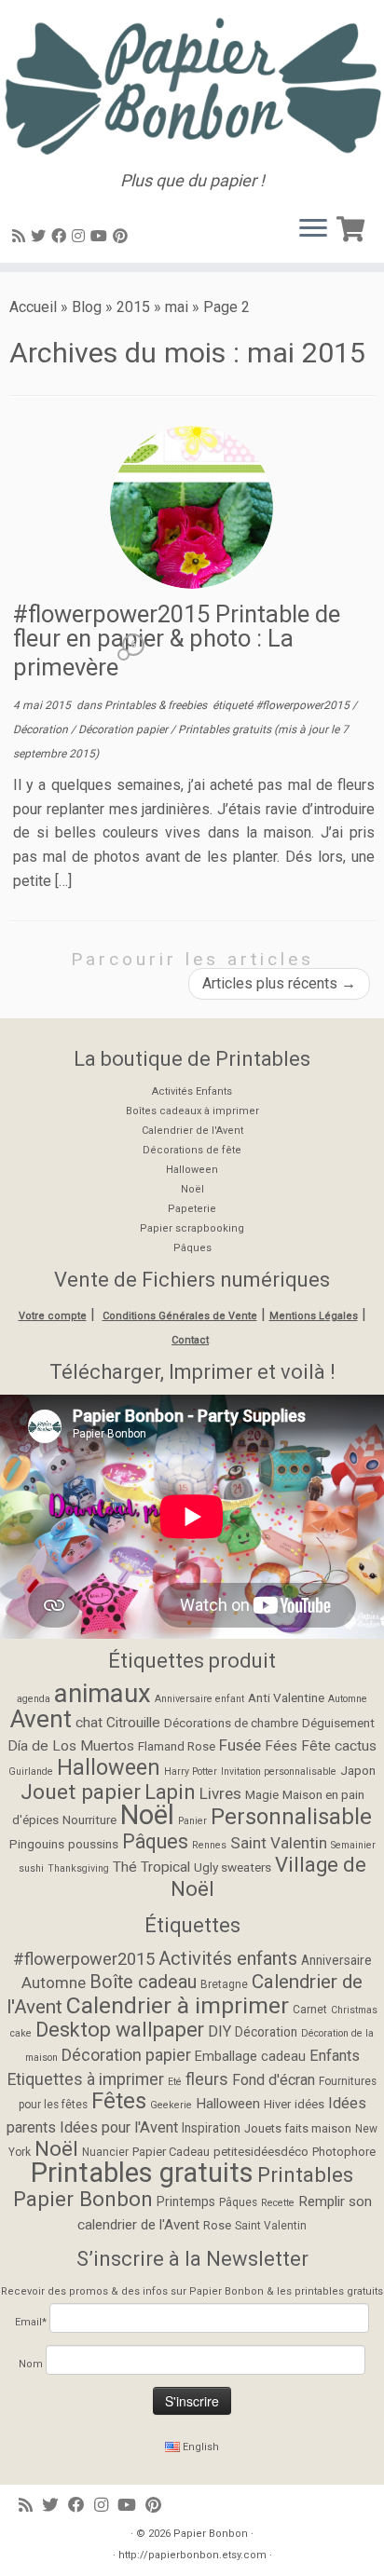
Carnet (310, 2010)
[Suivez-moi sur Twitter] (41, 236)
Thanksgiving (78, 1868)
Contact (190, 1340)
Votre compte (53, 1316)
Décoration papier (124, 729)
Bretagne (224, 1984)
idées (309, 2104)
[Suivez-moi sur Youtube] (102, 236)
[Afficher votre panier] (353, 225)
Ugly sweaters (233, 1867)
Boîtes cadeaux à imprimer (192, 1111)
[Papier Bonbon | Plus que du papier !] (192, 86)
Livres (220, 1793)
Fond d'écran (274, 2080)
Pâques (192, 1248)
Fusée (240, 1745)
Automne (348, 1699)
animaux (103, 1693)
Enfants (335, 2056)
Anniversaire (336, 1960)
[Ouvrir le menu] (313, 229)
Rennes (209, 1845)
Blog (87, 307)
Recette (278, 2203)
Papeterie (192, 1209)
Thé (125, 1867)
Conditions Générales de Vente (180, 1316)
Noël (192, 1189)
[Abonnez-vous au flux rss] (21, 236)
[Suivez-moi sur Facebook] (62, 236)
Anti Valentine (286, 1697)
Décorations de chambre (231, 1723)
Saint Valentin (279, 1843)
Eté (175, 2082)
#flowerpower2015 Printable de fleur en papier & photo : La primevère (177, 641)
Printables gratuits (226, 729)
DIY (219, 2031)
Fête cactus (339, 1746)
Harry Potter (191, 1772)
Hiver (277, 2104)
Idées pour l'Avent (119, 2127)
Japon (358, 1770)
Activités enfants (228, 1958)
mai (177, 307)
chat (89, 1723)
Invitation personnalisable (279, 1772)
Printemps (186, 2201)
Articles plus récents (279, 983)
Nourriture (89, 1820)
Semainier (353, 1845)
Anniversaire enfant (199, 1699)
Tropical (165, 1867)
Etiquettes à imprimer (86, 2079)
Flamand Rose (177, 1746)
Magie (262, 1794)
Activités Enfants (192, 1091)
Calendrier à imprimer (178, 2005)
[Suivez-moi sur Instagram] (81, 236)
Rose (217, 2225)
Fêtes (119, 2101)
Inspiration (211, 2128)
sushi (31, 1868)
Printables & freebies (157, 705)
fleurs (207, 2079)
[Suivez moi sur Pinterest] (123, 236)
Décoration (42, 729)
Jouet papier (81, 1792)
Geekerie (171, 2105)
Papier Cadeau (171, 2152)
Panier (192, 1821)
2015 (133, 307)
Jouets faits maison (298, 2128)
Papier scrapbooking (192, 1228)
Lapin (170, 1792)
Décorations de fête (192, 1150)
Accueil (33, 307)
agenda (34, 1699)
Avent (41, 1719)
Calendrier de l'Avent (192, 1131)
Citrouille (133, 1723)
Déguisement (338, 1723)
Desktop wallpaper (120, 2030)
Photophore (344, 2152)
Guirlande (31, 1772)
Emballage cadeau (250, 2057)
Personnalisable (291, 1817)
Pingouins (37, 1844)
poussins (93, 1844)
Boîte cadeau (143, 1982)
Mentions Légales (314, 1316)
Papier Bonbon (211, 2534)
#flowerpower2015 (304, 705)
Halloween (192, 1170)
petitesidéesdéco (261, 2152)
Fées (281, 1746)
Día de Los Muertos (71, 1746)
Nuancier (105, 2152)
